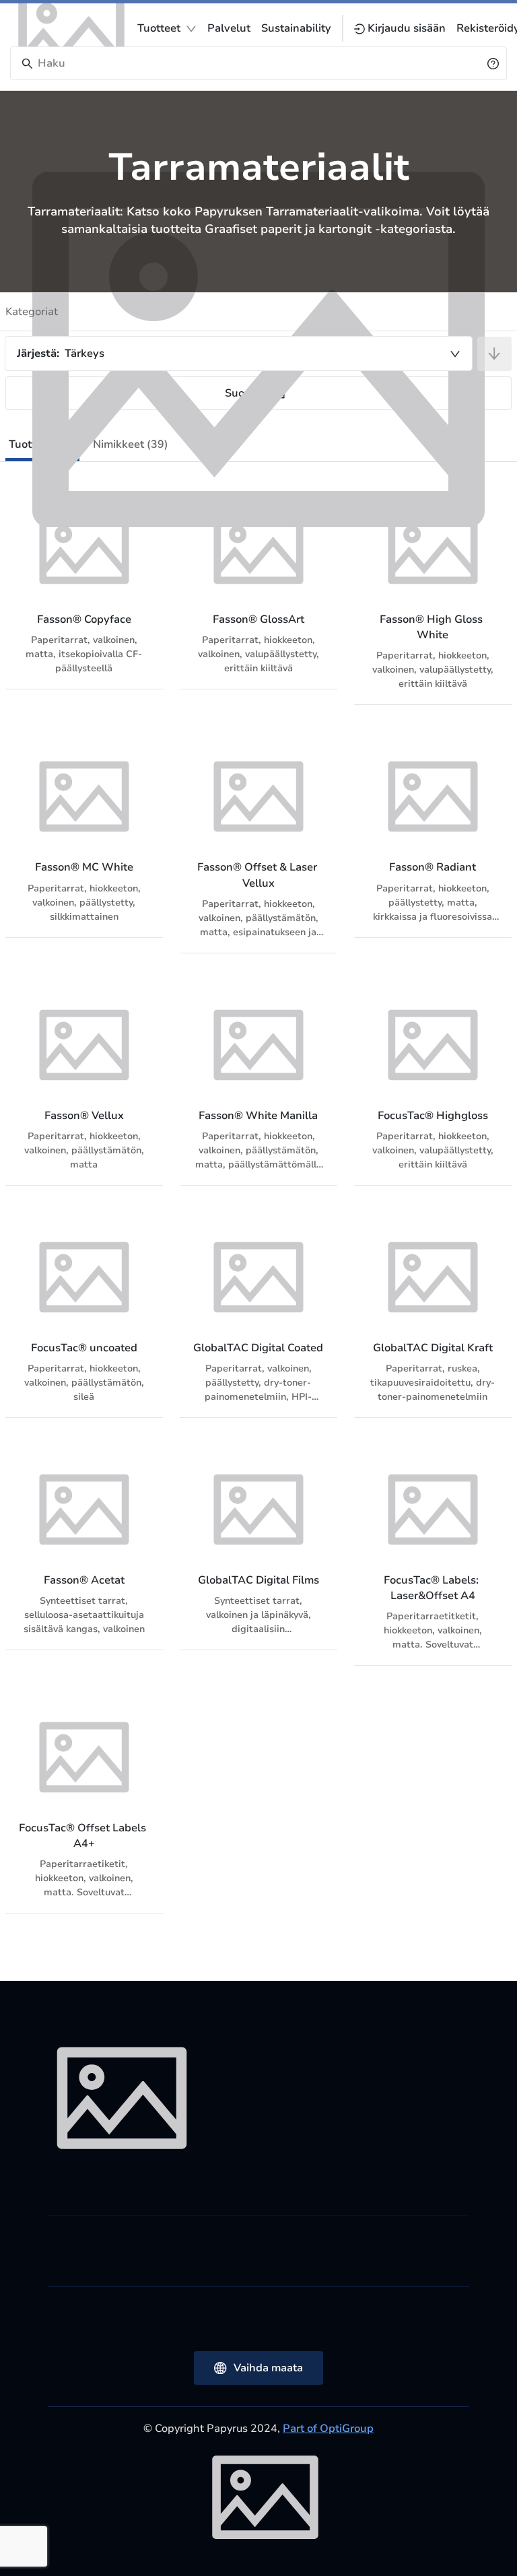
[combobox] (239, 353)
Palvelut (229, 28)
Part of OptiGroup (328, 2429)
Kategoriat (32, 312)
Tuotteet (159, 28)
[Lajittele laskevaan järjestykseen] (494, 354)
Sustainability (296, 28)
